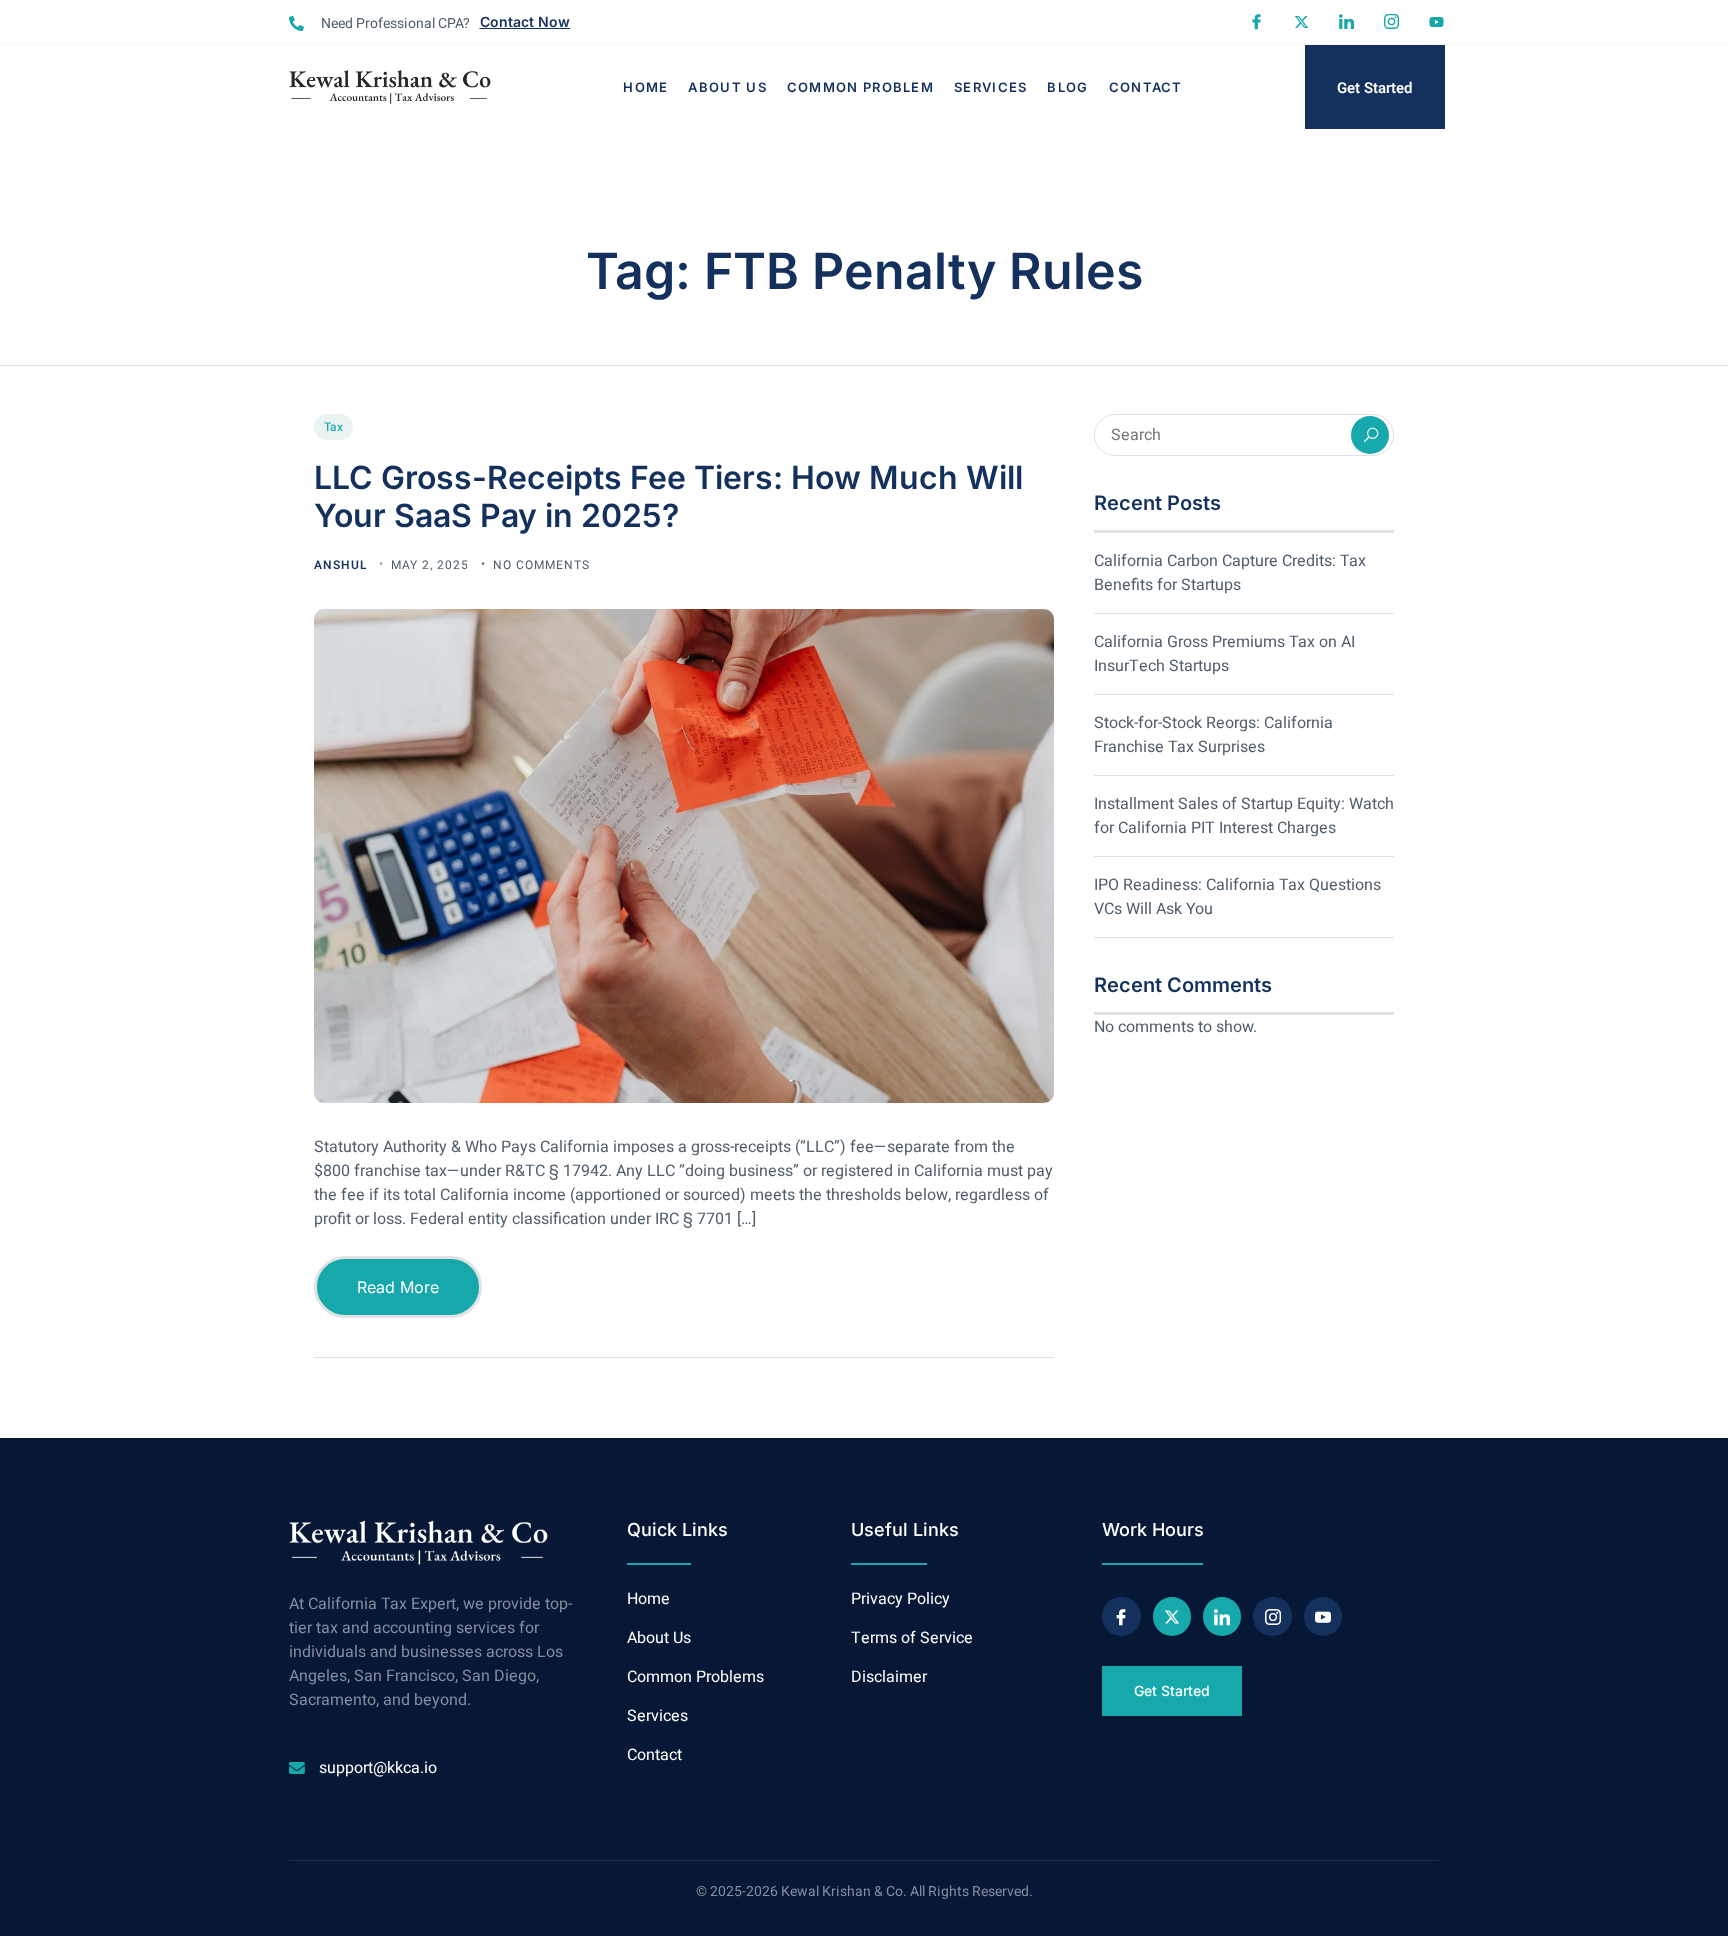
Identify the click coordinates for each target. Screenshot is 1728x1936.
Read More (398, 1287)
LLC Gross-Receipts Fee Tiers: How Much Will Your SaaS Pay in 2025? (668, 496)
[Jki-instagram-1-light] (1391, 21)
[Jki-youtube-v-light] (1323, 1616)
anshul (342, 565)
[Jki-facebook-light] (1256, 21)
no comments (541, 565)
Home (645, 87)
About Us (727, 87)
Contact (1146, 87)
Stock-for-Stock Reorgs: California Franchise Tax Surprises (1213, 735)
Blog (1067, 87)
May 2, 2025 (432, 565)
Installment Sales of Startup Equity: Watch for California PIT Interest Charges (1244, 816)
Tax (333, 427)
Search (1370, 435)
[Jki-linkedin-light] (1346, 21)
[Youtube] (1436, 21)
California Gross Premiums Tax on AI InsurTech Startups (1224, 654)
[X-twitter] (1301, 21)
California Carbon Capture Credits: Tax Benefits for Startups (1230, 573)
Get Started (1374, 88)
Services (990, 87)
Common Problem (860, 87)
